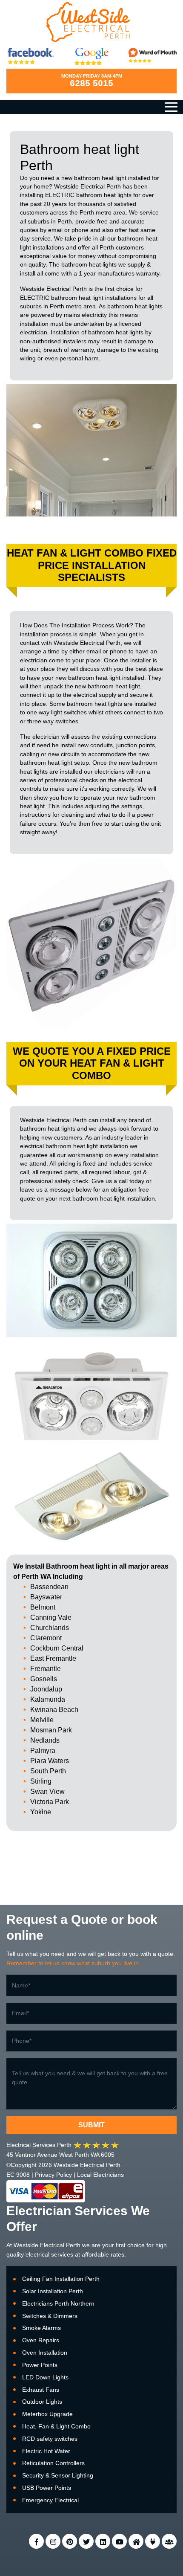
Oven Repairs (41, 2340)
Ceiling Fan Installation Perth (61, 2279)
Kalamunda (48, 1699)
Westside (26, 2245)
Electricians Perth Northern (58, 2303)
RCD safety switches (50, 2439)
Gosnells (44, 1679)
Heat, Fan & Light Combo (56, 2426)
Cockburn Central (57, 1648)
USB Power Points (47, 2488)
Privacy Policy (53, 2175)
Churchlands (50, 1628)
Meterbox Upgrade (47, 2414)
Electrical (52, 2245)
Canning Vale (51, 1617)
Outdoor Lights (42, 2402)
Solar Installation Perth (53, 2291)
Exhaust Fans (41, 2390)
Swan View (47, 1791)
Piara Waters (50, 1761)
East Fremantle (53, 1658)
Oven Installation (45, 2353)
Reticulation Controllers (53, 2463)
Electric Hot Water (46, 2451)
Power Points (40, 2365)
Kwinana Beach (54, 1710)
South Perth (48, 1771)
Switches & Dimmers (50, 2316)
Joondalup (46, 1689)
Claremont (46, 1638)
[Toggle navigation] (171, 107)
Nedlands (45, 1740)
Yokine (41, 1812)
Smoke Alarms (41, 2328)
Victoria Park (50, 1802)
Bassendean (49, 1587)
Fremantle (46, 1669)
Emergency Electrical (50, 2500)
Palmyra (43, 1751)
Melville (42, 1720)
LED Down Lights (45, 2377)
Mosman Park (51, 1730)
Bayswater (46, 1597)
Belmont (43, 1607)
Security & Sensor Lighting (58, 2475)
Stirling (41, 1781)
